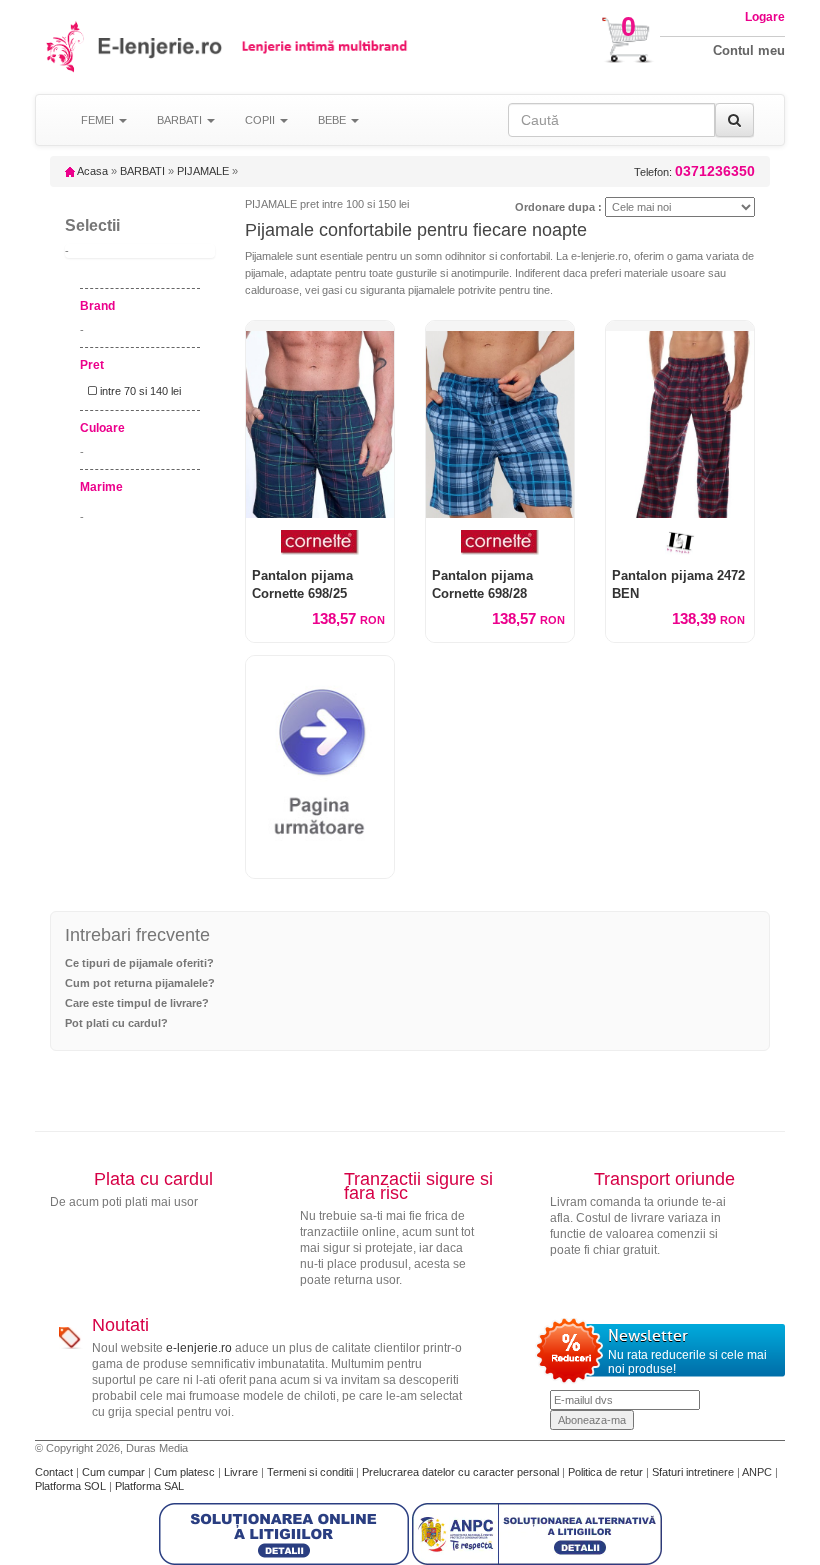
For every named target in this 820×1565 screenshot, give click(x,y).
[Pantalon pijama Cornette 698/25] (320, 419)
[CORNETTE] (320, 542)
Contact (55, 1472)
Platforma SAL (149, 1486)
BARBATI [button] (181, 120)
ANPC (757, 1472)
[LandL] (680, 542)
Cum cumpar (115, 1472)
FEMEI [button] (99, 120)
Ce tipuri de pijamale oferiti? (139, 963)
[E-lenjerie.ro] (66, 46)
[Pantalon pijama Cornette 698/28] (500, 419)
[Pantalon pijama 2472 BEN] (680, 419)
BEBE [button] (333, 120)
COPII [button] (261, 120)
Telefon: (694, 171)
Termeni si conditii (311, 1472)
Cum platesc (186, 1472)
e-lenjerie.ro (199, 1348)
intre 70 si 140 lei (139, 391)
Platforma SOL (70, 1486)
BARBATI (142, 171)
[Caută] (734, 120)
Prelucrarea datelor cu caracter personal (462, 1472)
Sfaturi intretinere (694, 1472)
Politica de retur (607, 1472)
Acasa (91, 171)
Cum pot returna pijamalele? (140, 983)
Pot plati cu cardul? (116, 1023)
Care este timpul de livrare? (137, 1003)
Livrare (242, 1472)
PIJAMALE (203, 171)
